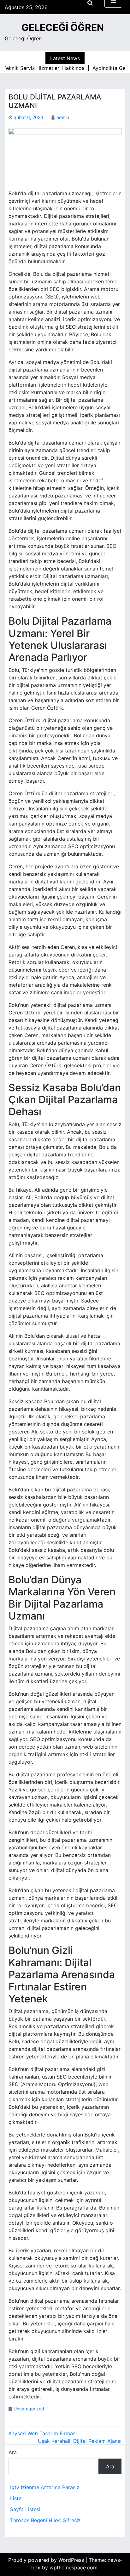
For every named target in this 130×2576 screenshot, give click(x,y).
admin (63, 117)
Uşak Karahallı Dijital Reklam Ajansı (80, 2441)
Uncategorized (29, 2409)
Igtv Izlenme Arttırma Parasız (45, 2487)
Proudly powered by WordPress (47, 2560)
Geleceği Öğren (63, 27)
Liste (16, 2498)
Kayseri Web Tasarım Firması (43, 2433)
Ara (13, 2452)
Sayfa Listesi (25, 2509)
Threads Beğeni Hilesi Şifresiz (45, 2520)
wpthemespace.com (74, 2567)
